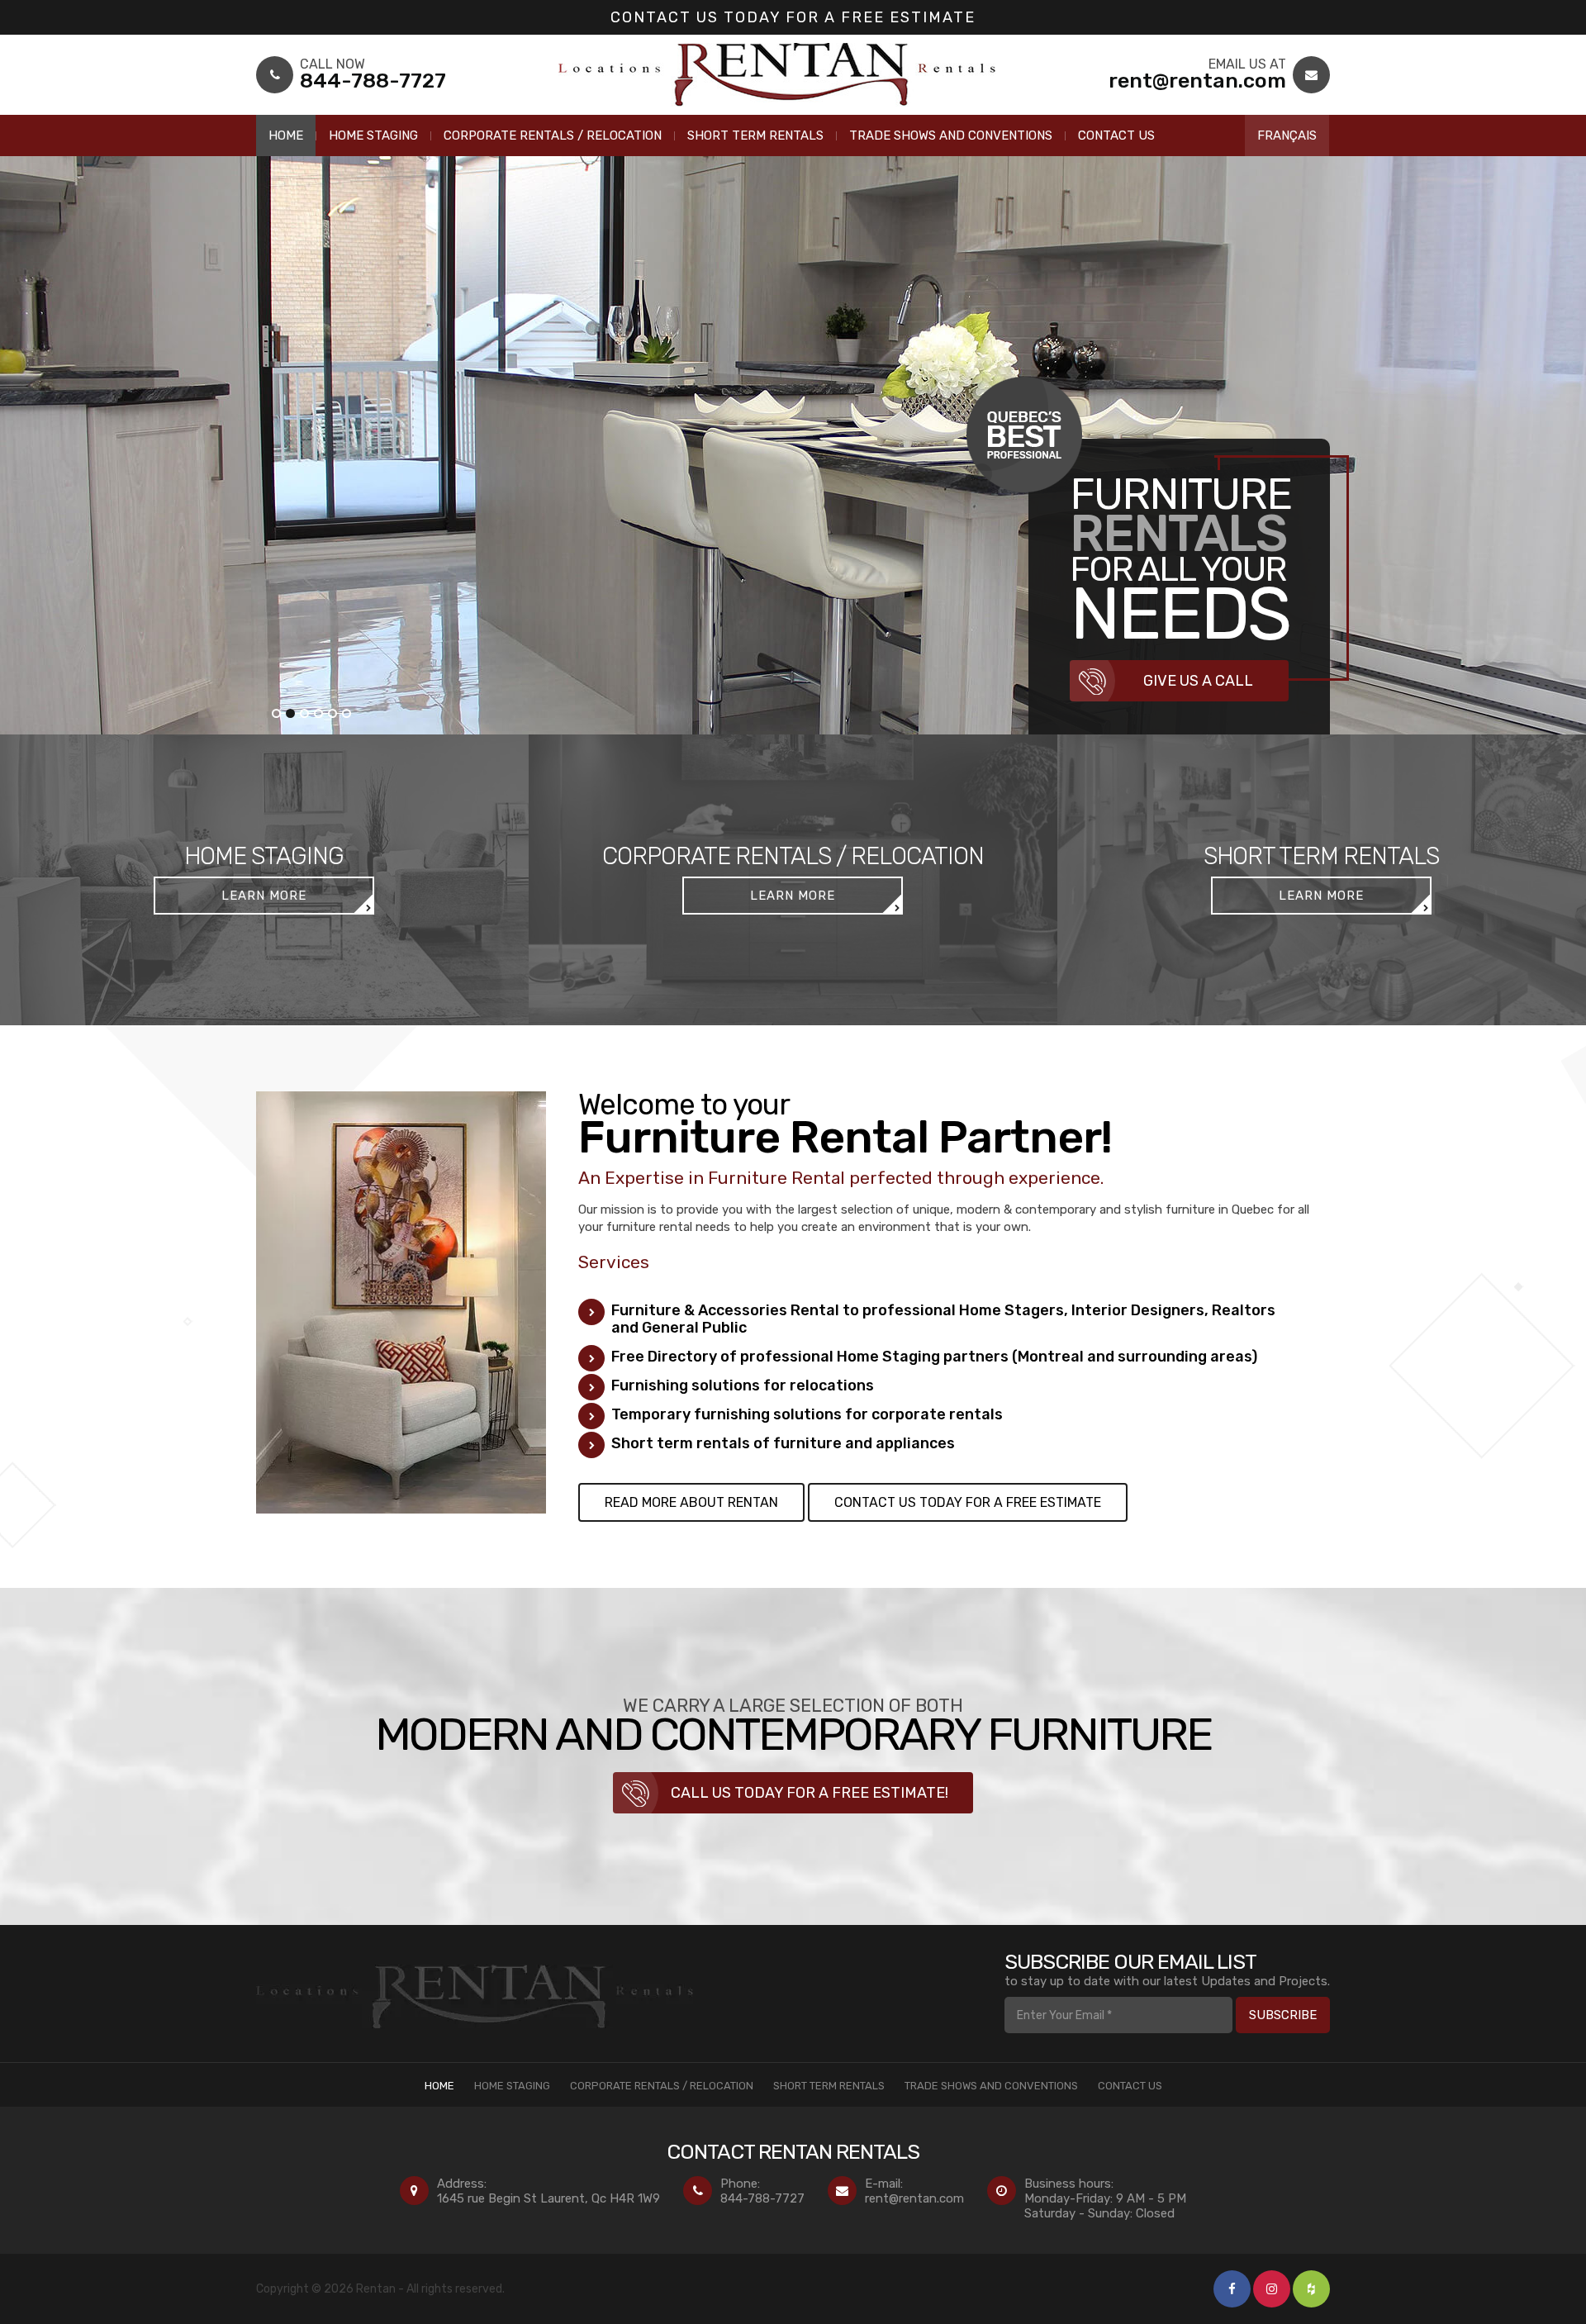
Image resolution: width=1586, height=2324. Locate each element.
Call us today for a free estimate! (810, 1793)
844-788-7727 (762, 2198)
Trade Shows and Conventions (951, 135)
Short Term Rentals (755, 135)
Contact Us (1116, 135)
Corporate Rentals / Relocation (553, 135)
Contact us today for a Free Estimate (793, 17)
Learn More (264, 896)
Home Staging (373, 135)
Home (286, 135)
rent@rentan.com (914, 2198)
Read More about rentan (691, 1502)
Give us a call (1198, 681)
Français (1287, 135)
